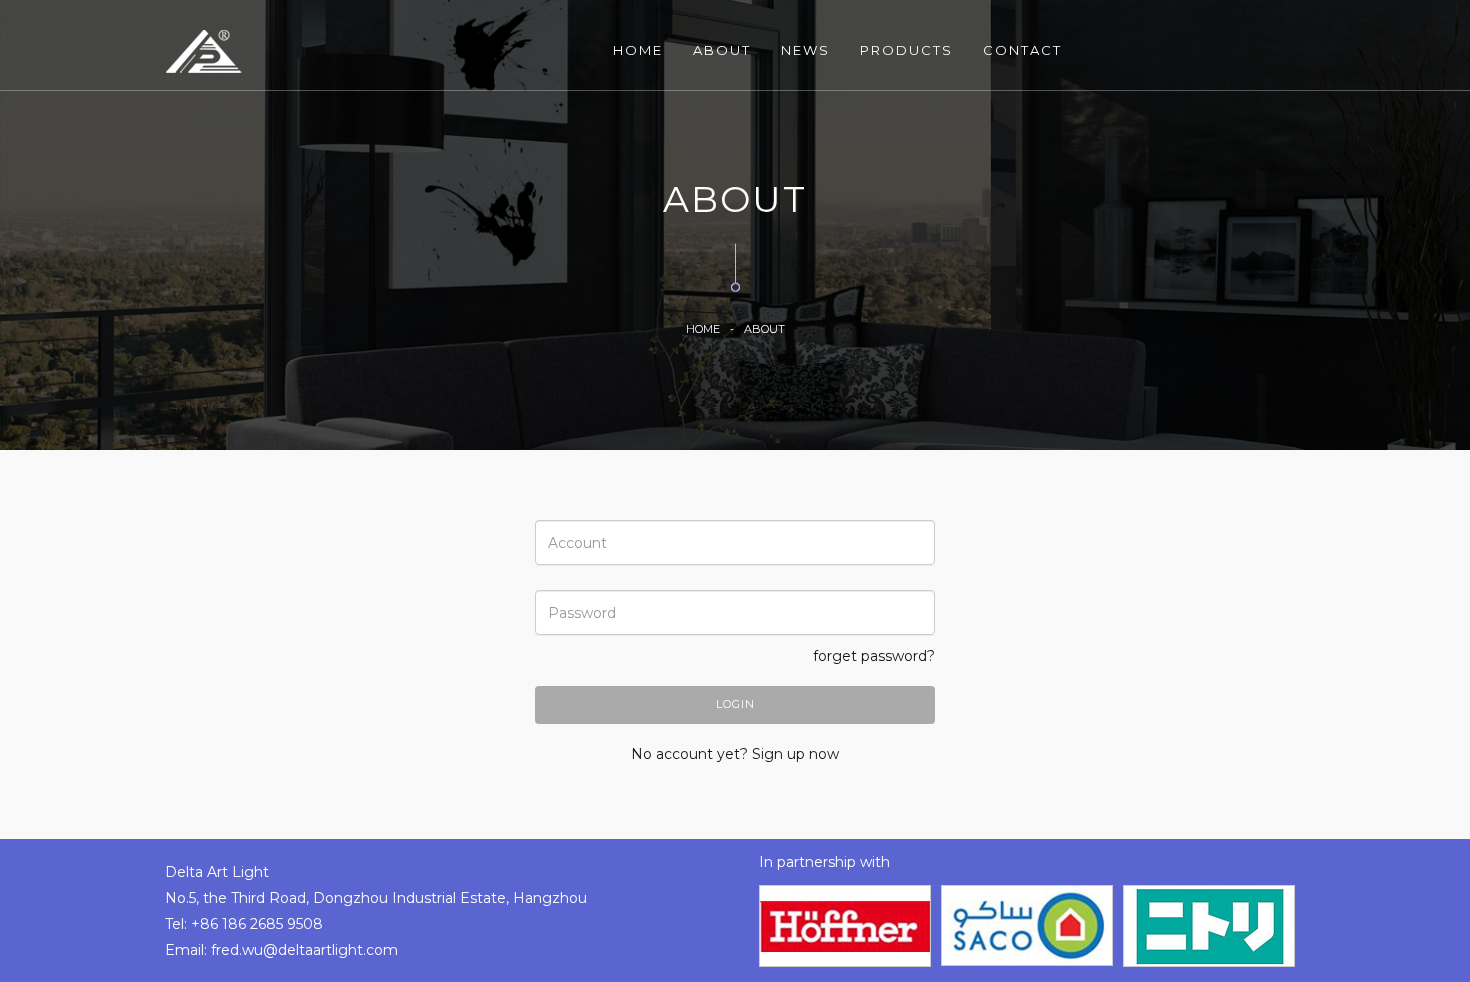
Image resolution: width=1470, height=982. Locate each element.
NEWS (805, 50)
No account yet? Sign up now (735, 754)
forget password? (874, 656)
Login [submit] (735, 704)
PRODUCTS (906, 50)
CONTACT (1022, 50)
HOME (638, 50)
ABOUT (722, 50)
